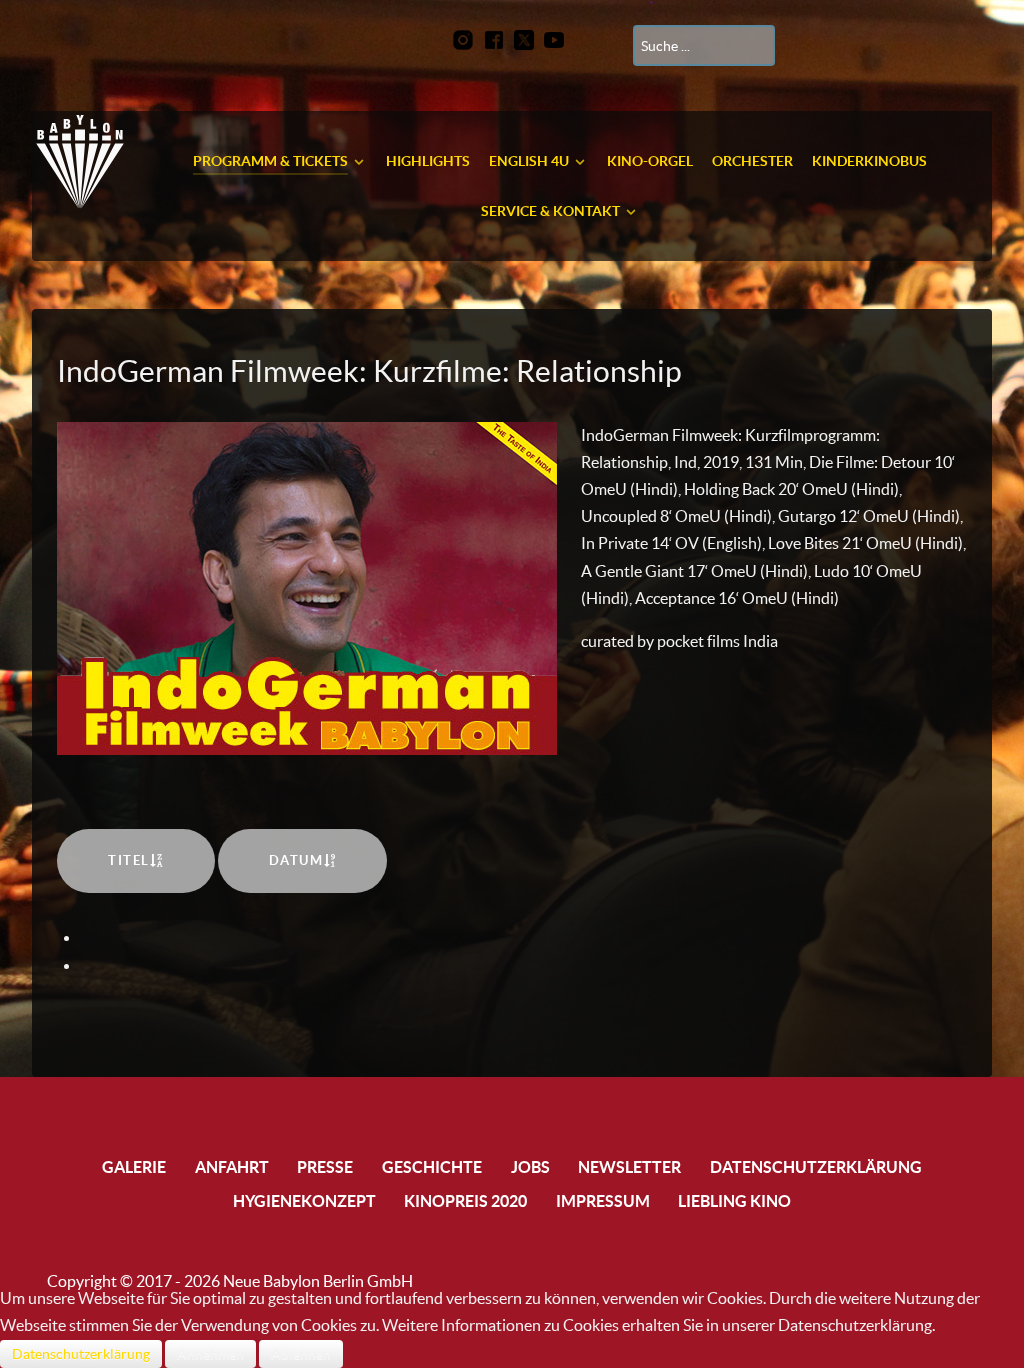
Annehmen (210, 1354)
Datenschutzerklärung (81, 1354)
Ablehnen (301, 1354)
